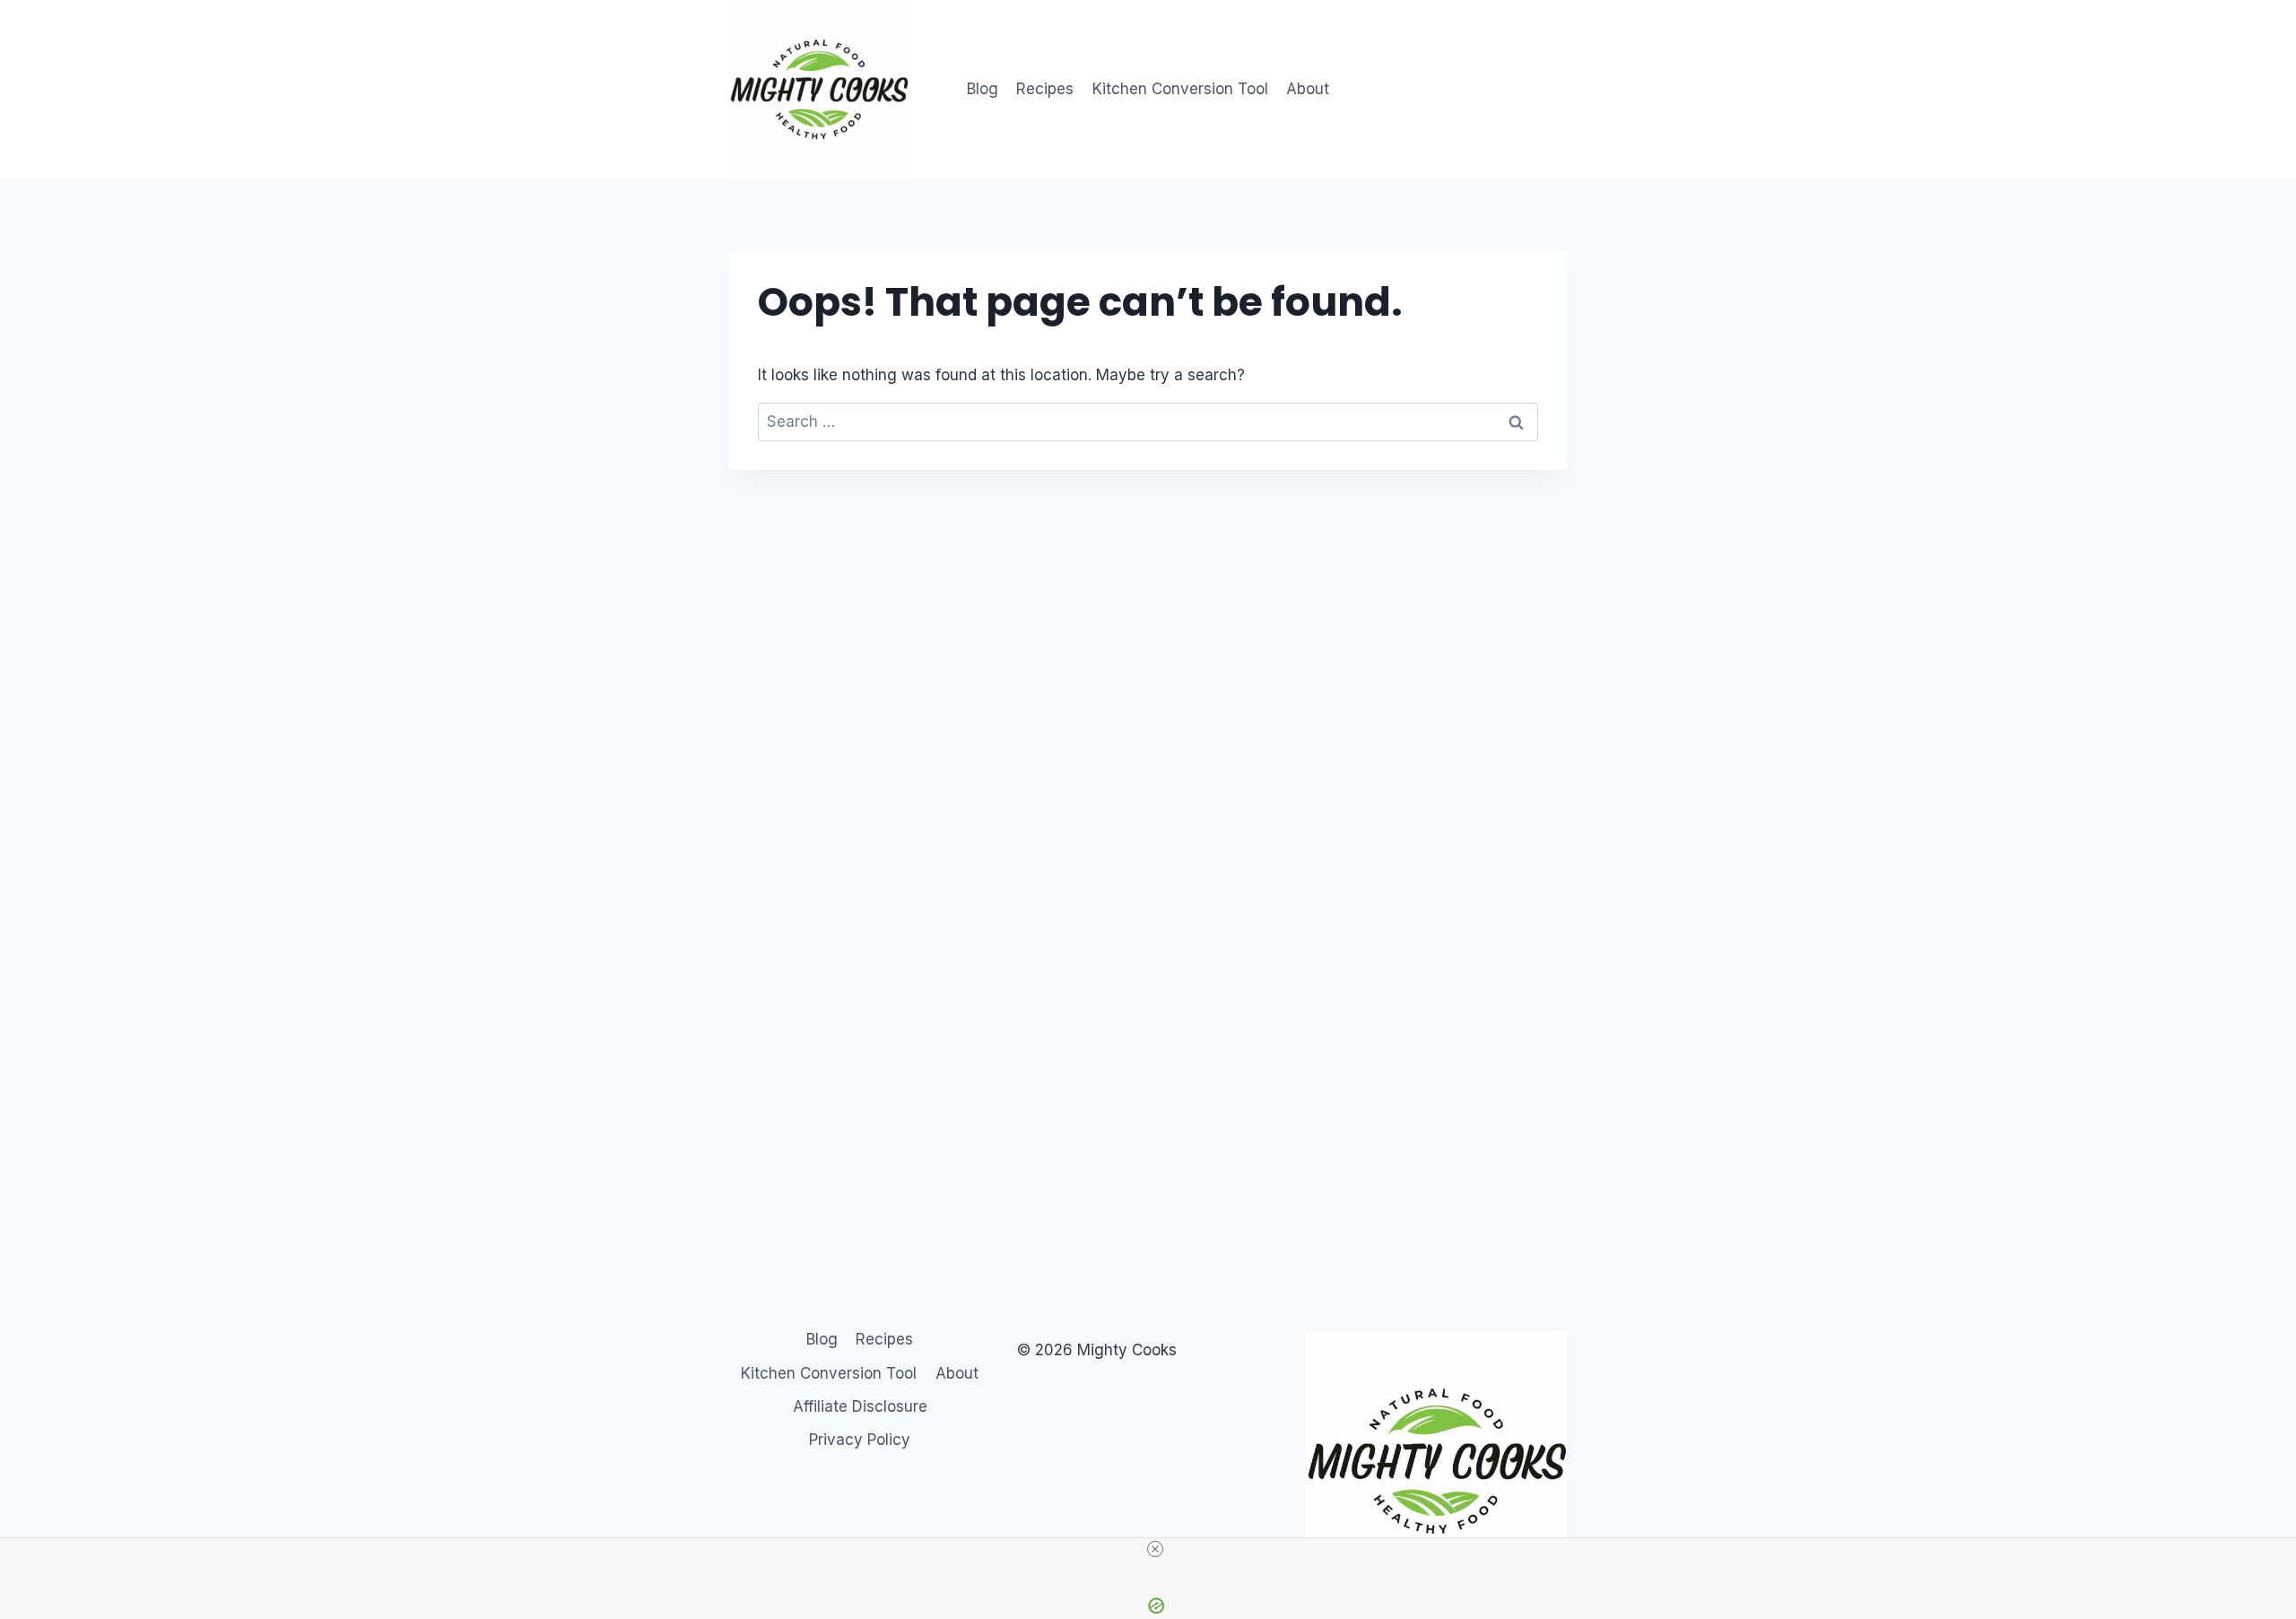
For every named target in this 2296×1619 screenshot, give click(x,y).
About (1308, 89)
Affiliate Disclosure (860, 1406)
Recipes (1045, 89)
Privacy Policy (860, 1440)
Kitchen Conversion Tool (1180, 89)
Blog (983, 89)
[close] (1155, 1549)
